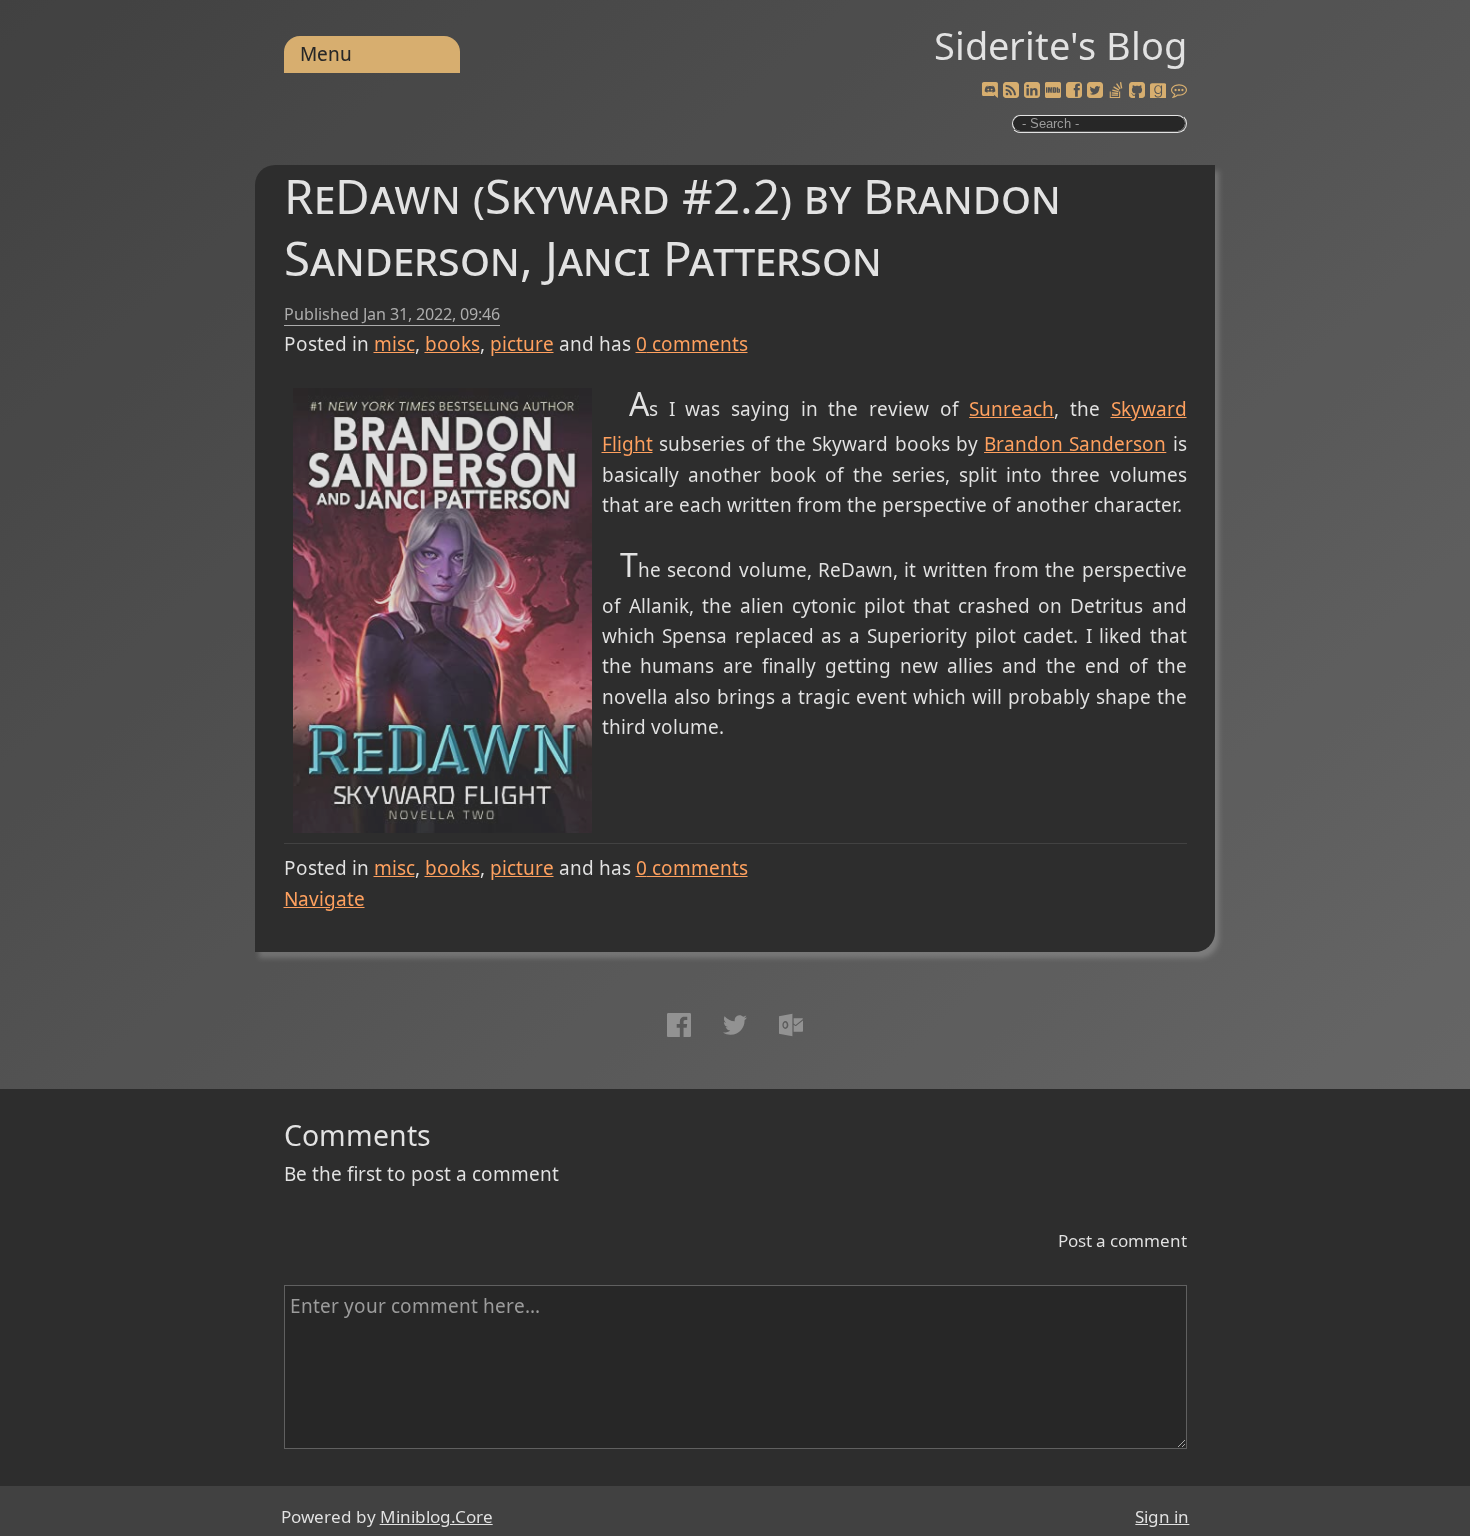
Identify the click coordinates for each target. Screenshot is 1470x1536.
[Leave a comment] (1179, 91)
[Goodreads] (1158, 91)
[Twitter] (1095, 91)
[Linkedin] (1032, 91)
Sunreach (1011, 409)
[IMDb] (1053, 91)
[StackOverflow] (1116, 91)
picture (522, 344)
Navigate (324, 899)
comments (692, 344)
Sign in (1162, 1516)
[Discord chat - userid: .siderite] (989, 90)
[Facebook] (1074, 91)
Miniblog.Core (436, 1516)
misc (394, 344)
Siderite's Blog (1060, 45)
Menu (326, 54)
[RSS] (1011, 91)
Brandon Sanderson (1075, 444)
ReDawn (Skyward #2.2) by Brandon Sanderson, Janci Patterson (672, 226)
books (452, 344)
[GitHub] (1137, 91)
